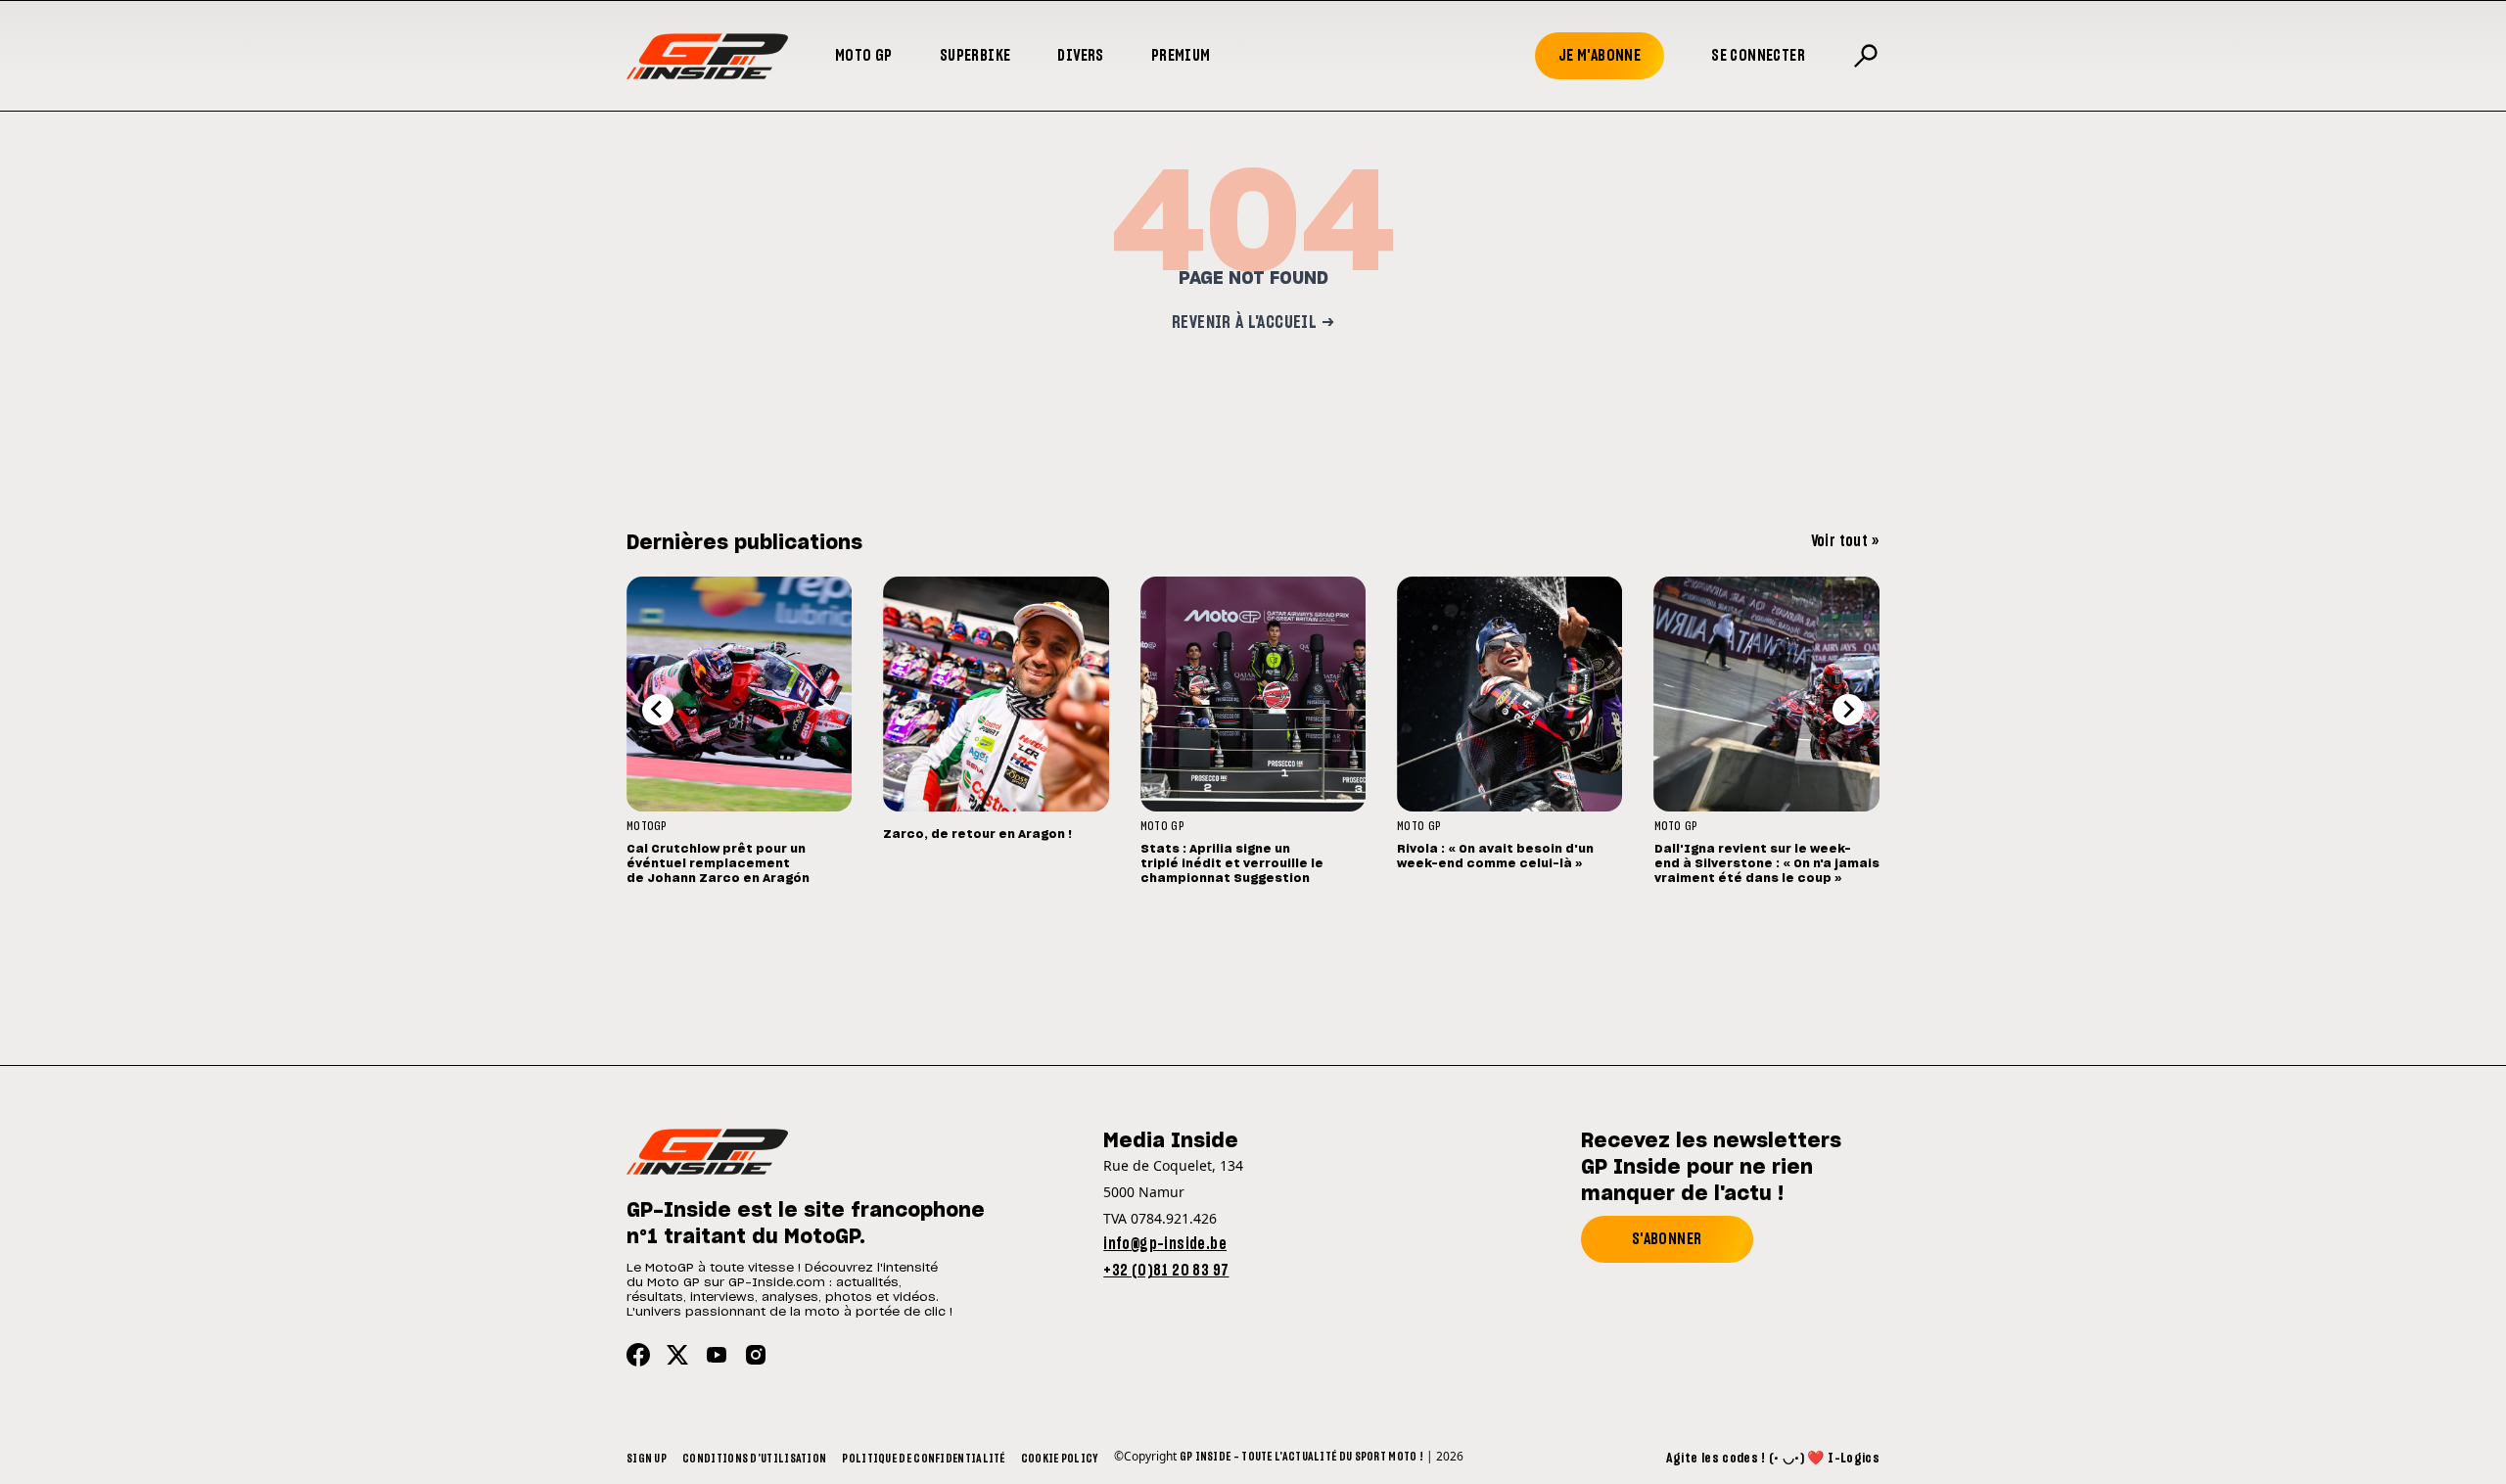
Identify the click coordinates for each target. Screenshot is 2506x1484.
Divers (1080, 56)
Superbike (975, 56)
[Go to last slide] (658, 710)
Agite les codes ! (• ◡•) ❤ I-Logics (1773, 1459)
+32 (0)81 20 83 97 (1166, 1271)
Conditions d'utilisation (754, 1459)
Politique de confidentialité (923, 1459)
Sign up (647, 1459)
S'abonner (1667, 1239)
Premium (1181, 56)
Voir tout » (1845, 541)
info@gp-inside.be (1165, 1244)
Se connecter (1758, 56)
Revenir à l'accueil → (1253, 323)
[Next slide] (1848, 710)
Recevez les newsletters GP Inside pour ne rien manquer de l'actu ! (1711, 1168)
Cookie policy (1060, 1459)
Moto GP (864, 56)
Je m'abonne (1600, 56)
